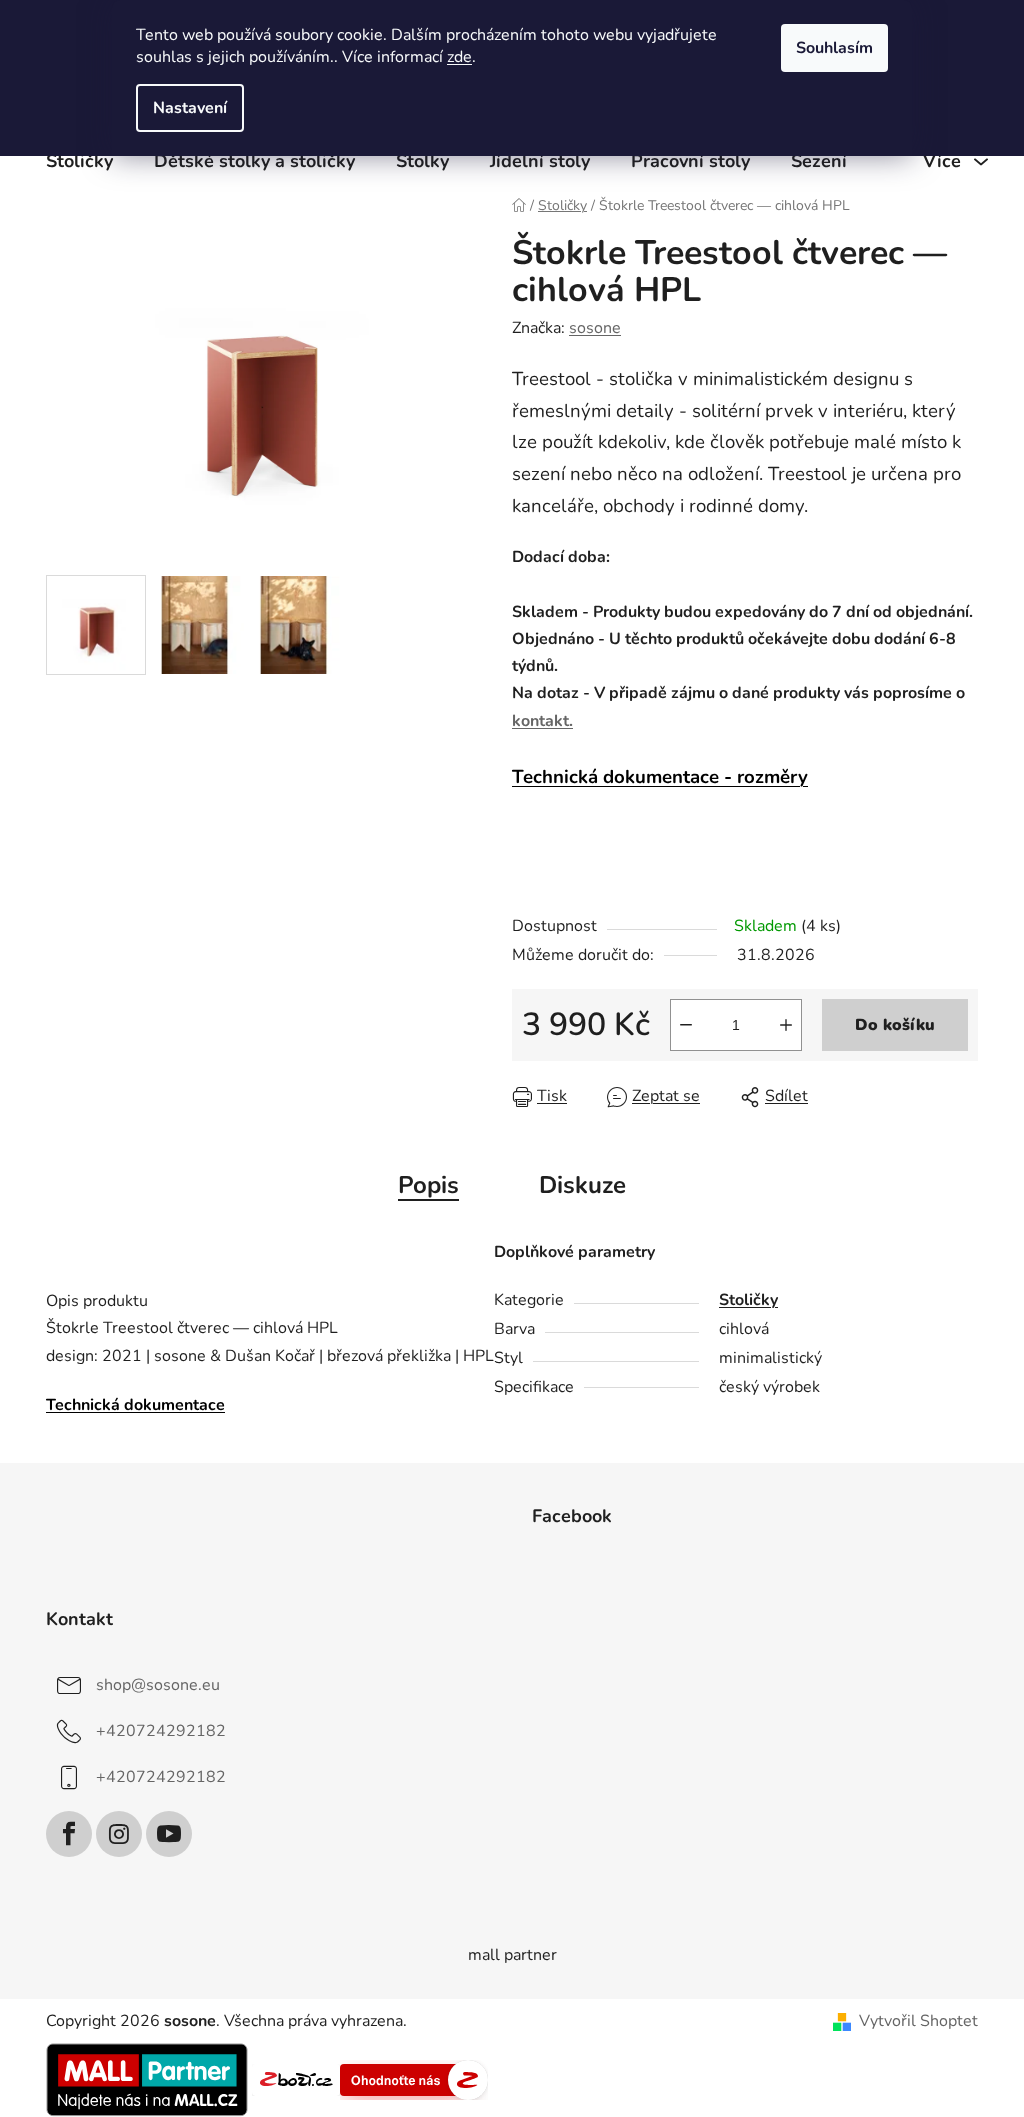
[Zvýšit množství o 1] (786, 1025)
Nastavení (190, 108)
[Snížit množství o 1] (686, 1025)
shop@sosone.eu (158, 1685)
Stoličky (748, 1300)
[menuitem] (79, 161)
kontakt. (542, 721)
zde (459, 57)
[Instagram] (119, 1834)
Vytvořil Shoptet (918, 2021)
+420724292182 (161, 1731)
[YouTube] (169, 1834)
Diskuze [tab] (582, 1185)
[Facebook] (69, 1834)
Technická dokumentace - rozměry (660, 777)
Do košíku (895, 1025)
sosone (595, 328)
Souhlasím (834, 48)
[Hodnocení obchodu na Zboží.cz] (296, 2079)
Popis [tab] (428, 1185)
